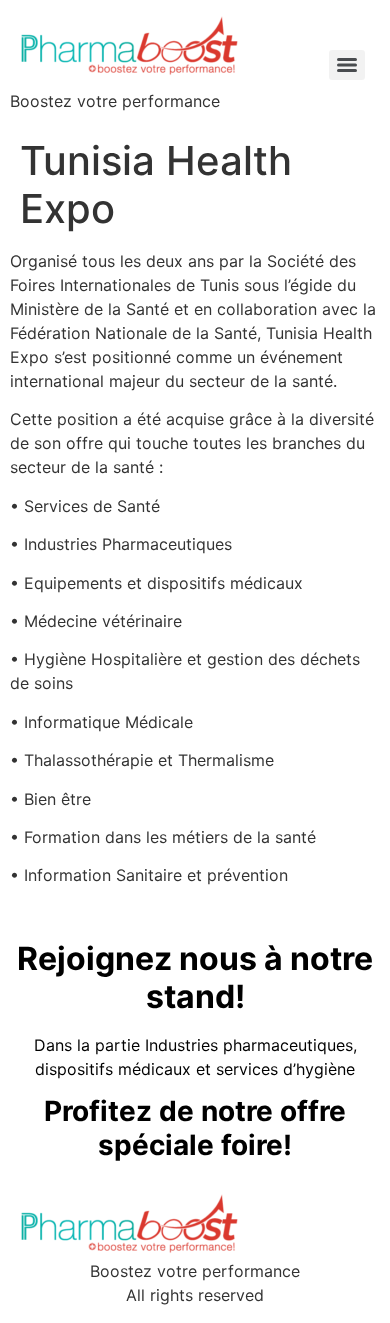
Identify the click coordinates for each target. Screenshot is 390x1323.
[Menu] (347, 65)
